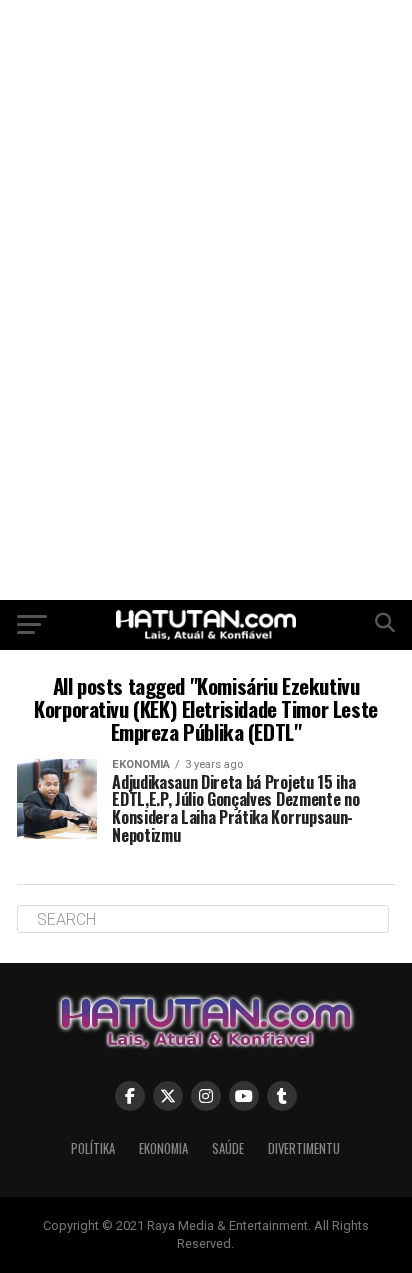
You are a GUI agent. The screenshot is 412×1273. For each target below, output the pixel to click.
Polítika (93, 1148)
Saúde (228, 1148)
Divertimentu (304, 1148)
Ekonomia (163, 1148)
